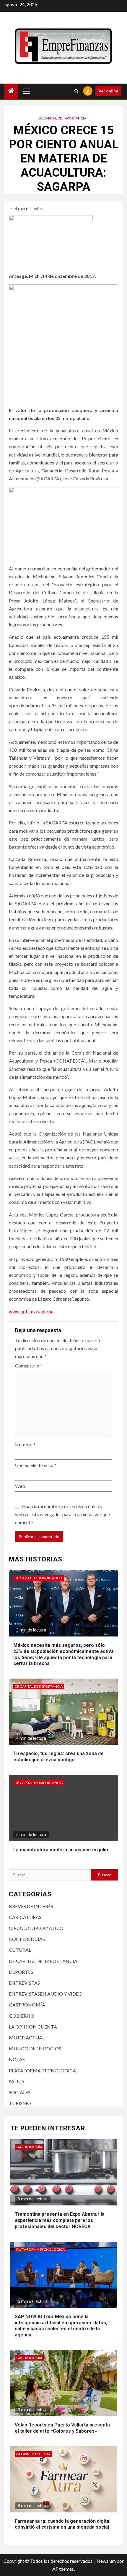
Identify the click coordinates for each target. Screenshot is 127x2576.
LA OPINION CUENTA (33, 2027)
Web (20, 1486)
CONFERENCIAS (27, 1939)
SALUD (16, 2081)
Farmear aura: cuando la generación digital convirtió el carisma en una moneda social (63, 2524)
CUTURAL (20, 1950)
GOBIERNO (22, 2016)
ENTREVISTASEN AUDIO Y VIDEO (46, 1994)
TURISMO (20, 2103)
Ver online (108, 91)
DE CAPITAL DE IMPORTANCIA (62, 118)
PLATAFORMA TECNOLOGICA (42, 2070)
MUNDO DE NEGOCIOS (35, 2048)
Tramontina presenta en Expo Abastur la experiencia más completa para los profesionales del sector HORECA (60, 2220)
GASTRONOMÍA (27, 2005)
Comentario (29, 1366)
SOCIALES (20, 2092)
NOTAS (17, 2059)
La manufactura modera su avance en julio (61, 1850)
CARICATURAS (25, 1917)
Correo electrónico (36, 1465)
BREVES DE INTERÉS (31, 1906)
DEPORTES (21, 1972)
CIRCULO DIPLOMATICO (36, 1928)
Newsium (106, 2561)
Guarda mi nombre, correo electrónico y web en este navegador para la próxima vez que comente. (62, 1514)
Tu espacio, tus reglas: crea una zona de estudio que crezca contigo (58, 1757)
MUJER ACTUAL (27, 2038)
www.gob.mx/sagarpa (31, 1311)
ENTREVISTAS (24, 1983)
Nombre (25, 1444)
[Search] (76, 91)
